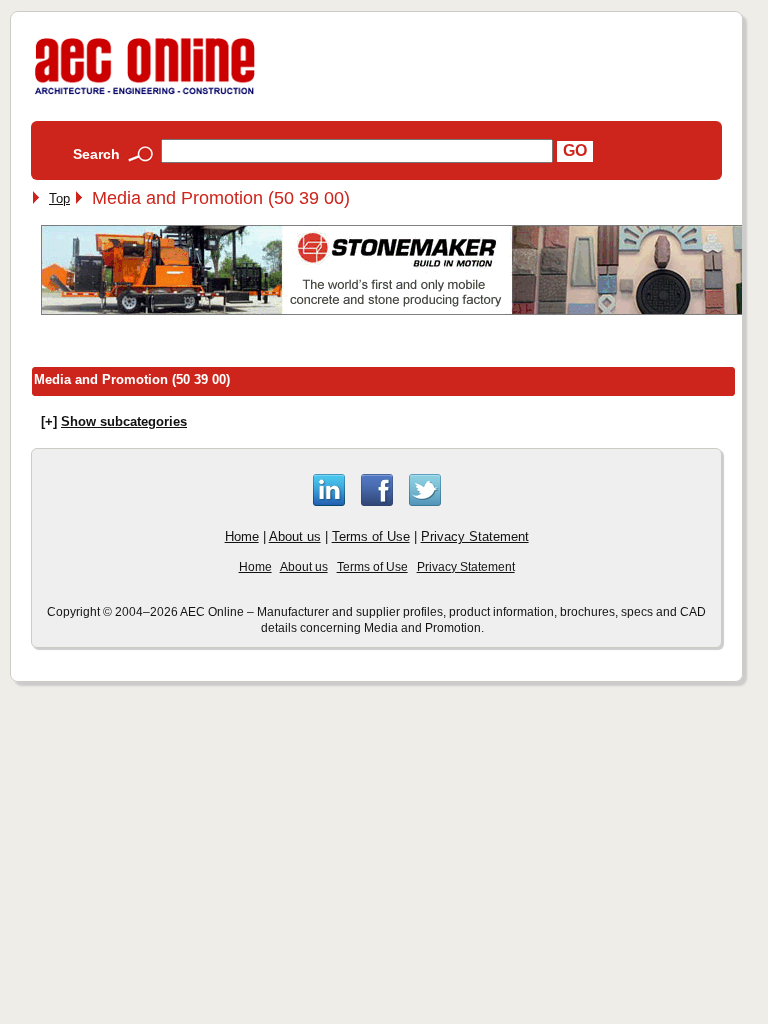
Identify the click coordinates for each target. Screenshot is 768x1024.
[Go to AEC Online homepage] (145, 94)
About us (295, 536)
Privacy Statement (475, 536)
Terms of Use (371, 536)
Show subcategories (124, 421)
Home (242, 536)
